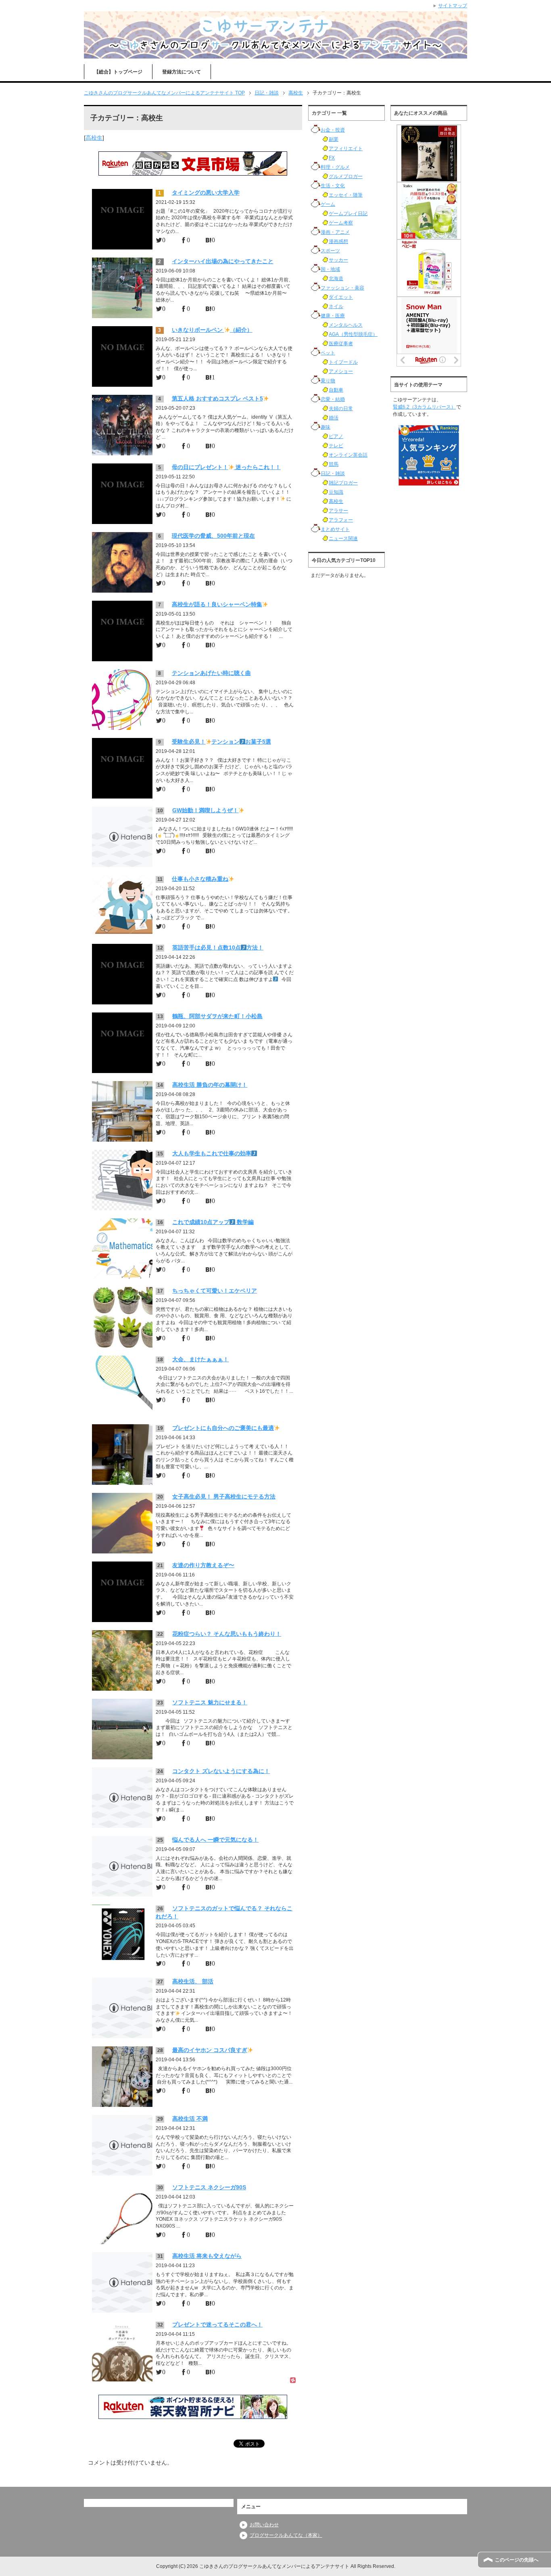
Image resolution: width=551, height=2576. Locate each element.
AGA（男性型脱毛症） (353, 334)
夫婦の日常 (341, 409)
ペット (328, 353)
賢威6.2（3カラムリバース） (424, 407)
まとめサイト (335, 529)
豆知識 (336, 492)
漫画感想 (338, 241)
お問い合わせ (264, 2525)
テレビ (336, 446)
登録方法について (182, 72)
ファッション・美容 (342, 288)
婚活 (334, 418)
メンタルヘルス (346, 325)
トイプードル (343, 362)
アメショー (341, 371)
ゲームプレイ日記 (348, 214)
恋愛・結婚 (333, 399)
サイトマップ (453, 6)
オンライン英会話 (348, 455)
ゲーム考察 (341, 223)
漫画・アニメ (335, 232)
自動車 (336, 390)
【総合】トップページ (118, 72)
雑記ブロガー (343, 483)
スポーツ (330, 251)
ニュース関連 (343, 539)
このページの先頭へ (517, 2560)
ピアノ (336, 436)
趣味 (326, 427)
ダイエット (341, 297)
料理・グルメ (335, 167)
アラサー (338, 511)
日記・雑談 (333, 474)
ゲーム (328, 204)
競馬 (334, 464)
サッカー (338, 260)
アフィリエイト (346, 149)
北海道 (336, 279)
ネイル (336, 306)
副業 (334, 139)
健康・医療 (333, 316)
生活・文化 (333, 186)
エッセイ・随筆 (346, 195)
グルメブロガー (346, 176)
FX (332, 158)
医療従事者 (341, 344)
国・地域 (330, 269)
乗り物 (328, 381)
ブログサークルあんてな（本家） (286, 2535)
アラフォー (341, 520)
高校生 (94, 138)
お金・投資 (333, 130)
